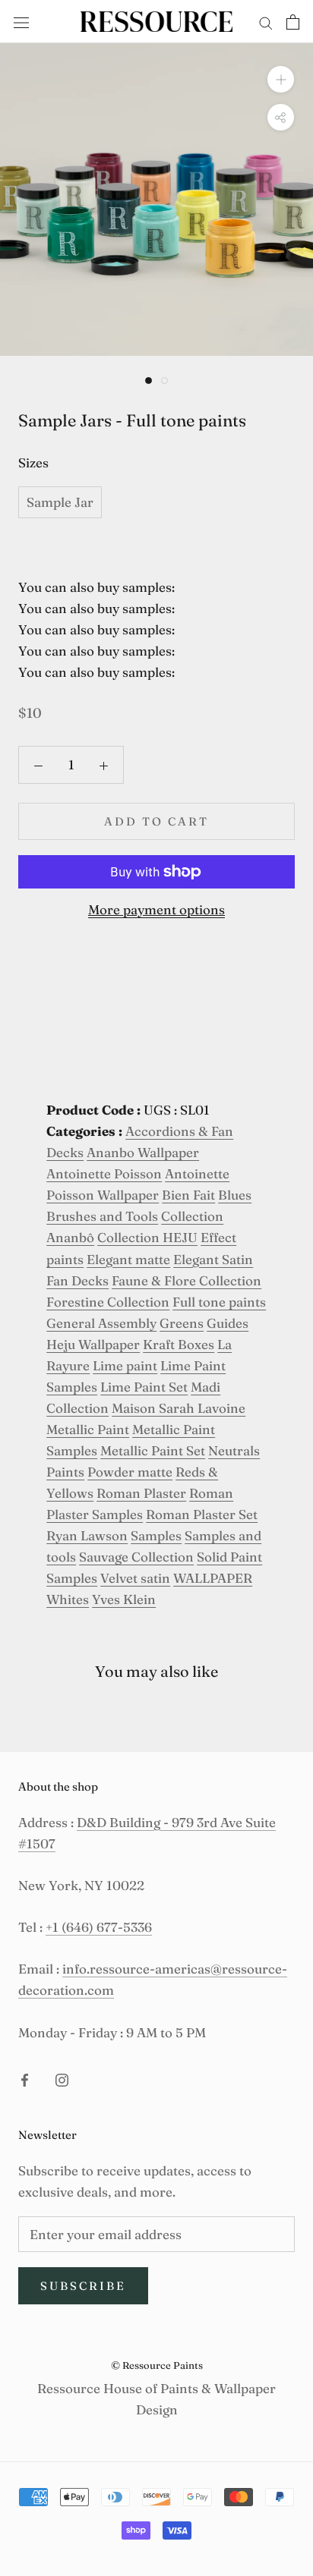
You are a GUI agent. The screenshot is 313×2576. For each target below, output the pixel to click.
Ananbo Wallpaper (143, 1152)
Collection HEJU (147, 1237)
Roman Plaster (141, 1493)
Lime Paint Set (144, 1387)
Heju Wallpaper (93, 1344)
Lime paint (125, 1365)
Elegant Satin (213, 1259)
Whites (68, 1599)
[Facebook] (25, 2079)
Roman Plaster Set (202, 1514)
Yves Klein (124, 1599)
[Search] (266, 22)
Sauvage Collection (136, 1557)
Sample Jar (60, 502)
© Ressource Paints (157, 2365)
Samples (156, 1535)
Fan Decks (77, 1280)
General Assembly (101, 1323)
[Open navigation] (21, 21)
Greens (182, 1323)
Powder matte (130, 1472)
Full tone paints (219, 1302)
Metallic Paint (88, 1429)
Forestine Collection (108, 1302)
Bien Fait (188, 1195)
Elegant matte (128, 1259)
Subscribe (83, 2286)
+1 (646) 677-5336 (99, 1927)
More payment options (156, 909)
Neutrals (234, 1450)
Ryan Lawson (87, 1535)
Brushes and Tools (102, 1216)
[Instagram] (62, 2079)
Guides (228, 1323)
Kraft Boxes (179, 1344)
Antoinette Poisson (104, 1173)
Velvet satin (135, 1578)
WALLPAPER (213, 1578)
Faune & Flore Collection (187, 1280)
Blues (235, 1195)
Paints (65, 1472)
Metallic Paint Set (153, 1450)
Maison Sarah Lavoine (179, 1408)
